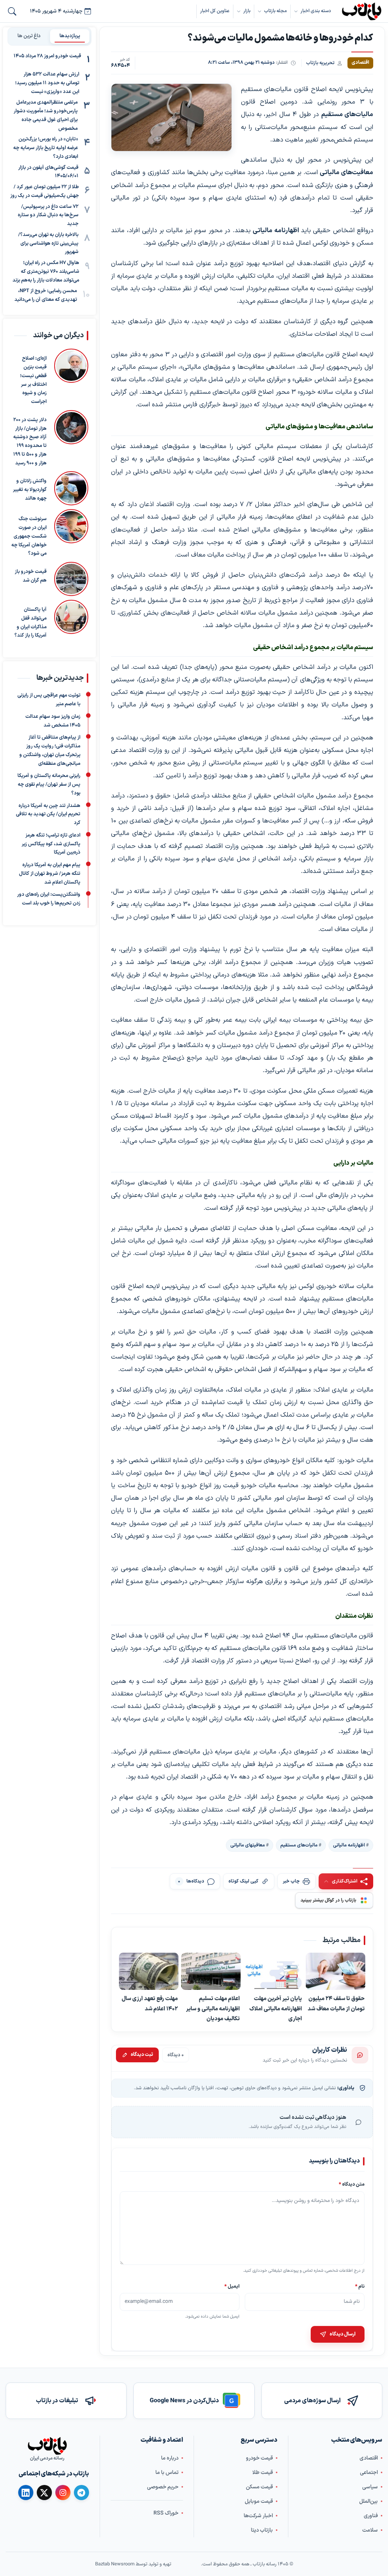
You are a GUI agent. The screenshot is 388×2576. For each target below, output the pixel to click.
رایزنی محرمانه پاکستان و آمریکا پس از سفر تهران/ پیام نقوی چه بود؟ (49, 785)
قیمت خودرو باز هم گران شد (31, 576)
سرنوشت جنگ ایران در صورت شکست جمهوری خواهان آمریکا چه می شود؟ (29, 536)
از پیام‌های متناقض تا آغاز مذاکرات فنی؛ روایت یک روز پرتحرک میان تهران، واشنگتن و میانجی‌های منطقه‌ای (50, 750)
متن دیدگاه (352, 2184)
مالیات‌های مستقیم (299, 1845)
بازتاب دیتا (262, 2530)
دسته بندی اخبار (316, 11)
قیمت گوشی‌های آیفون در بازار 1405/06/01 (48, 172)
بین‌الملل (368, 2501)
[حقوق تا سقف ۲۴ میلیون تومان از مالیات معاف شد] (336, 1971)
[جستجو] (12, 11)
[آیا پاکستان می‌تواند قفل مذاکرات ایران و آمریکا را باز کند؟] (71, 620)
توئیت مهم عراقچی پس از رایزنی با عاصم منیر (49, 700)
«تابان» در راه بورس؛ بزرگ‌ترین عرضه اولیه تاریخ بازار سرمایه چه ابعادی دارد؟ (46, 148)
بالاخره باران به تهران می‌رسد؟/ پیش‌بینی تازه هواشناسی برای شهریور (48, 244)
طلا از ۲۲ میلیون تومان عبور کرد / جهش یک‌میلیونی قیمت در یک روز (45, 191)
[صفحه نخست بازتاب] (47, 2446)
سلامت (370, 2530)
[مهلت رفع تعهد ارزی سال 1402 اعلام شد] (149, 1971)
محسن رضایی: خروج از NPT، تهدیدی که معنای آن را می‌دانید (46, 295)
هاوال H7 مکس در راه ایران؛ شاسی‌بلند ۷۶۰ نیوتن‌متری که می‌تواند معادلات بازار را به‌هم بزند (46, 272)
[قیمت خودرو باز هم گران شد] (71, 579)
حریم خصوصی (163, 2487)
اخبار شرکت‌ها (258, 2516)
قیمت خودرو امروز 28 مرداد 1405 (47, 56)
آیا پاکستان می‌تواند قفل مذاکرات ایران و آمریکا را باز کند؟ (31, 623)
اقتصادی (369, 2458)
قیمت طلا (263, 2473)
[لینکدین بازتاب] (26, 2493)
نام (360, 2286)
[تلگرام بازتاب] (81, 2493)
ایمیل (232, 2286)
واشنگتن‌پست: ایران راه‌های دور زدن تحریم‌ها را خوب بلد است (49, 899)
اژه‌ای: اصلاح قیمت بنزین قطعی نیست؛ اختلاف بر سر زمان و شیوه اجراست (33, 380)
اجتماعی (369, 2473)
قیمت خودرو (259, 2458)
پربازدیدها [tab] (70, 36)
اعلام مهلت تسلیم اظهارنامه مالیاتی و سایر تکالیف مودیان (213, 2009)
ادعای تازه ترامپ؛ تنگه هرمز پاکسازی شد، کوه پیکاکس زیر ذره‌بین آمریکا (51, 844)
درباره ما (170, 2458)
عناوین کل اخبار (215, 11)
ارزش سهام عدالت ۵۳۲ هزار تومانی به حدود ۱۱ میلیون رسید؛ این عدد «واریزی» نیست (47, 83)
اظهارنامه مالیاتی (349, 1845)
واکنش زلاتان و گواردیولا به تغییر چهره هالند (30, 490)
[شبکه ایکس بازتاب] (44, 2493)
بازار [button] (247, 11)
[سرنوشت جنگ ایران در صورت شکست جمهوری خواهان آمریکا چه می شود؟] (71, 534)
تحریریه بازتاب (320, 63)
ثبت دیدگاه (142, 2055)
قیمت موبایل (259, 2501)
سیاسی (370, 2487)
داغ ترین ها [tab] (29, 36)
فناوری (371, 2516)
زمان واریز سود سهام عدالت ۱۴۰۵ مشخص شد (53, 721)
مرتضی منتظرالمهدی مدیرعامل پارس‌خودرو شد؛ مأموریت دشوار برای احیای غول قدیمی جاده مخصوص (46, 115)
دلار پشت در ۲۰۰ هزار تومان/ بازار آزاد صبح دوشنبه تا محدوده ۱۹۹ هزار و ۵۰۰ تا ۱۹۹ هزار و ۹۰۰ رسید (30, 442)
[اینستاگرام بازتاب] (63, 2493)
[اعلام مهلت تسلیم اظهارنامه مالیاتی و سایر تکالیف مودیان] (211, 1971)
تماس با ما (167, 2473)
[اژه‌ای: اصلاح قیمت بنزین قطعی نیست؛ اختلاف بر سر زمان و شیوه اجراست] (71, 377)
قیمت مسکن (259, 2487)
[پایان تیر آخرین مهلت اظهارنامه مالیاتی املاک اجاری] (273, 1971)
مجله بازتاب (275, 11)
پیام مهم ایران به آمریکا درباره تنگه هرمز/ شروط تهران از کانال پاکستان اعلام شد (50, 874)
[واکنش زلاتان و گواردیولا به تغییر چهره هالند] (71, 488)
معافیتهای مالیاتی (248, 1845)
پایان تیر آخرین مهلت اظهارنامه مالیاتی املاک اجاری (276, 2009)
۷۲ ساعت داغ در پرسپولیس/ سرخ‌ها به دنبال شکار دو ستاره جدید (48, 215)
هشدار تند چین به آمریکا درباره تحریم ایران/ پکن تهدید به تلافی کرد (48, 814)
